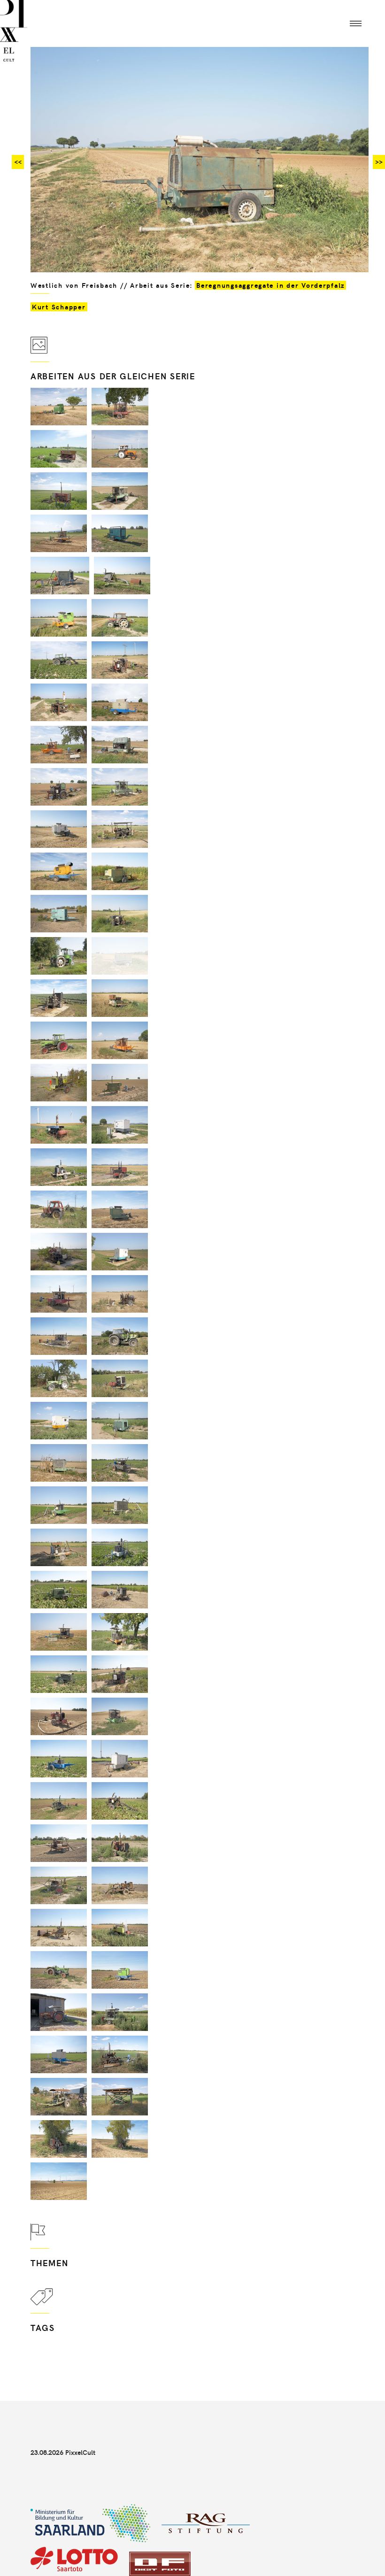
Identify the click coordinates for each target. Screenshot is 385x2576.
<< (18, 162)
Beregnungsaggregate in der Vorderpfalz (270, 285)
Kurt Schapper (59, 307)
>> (379, 162)
